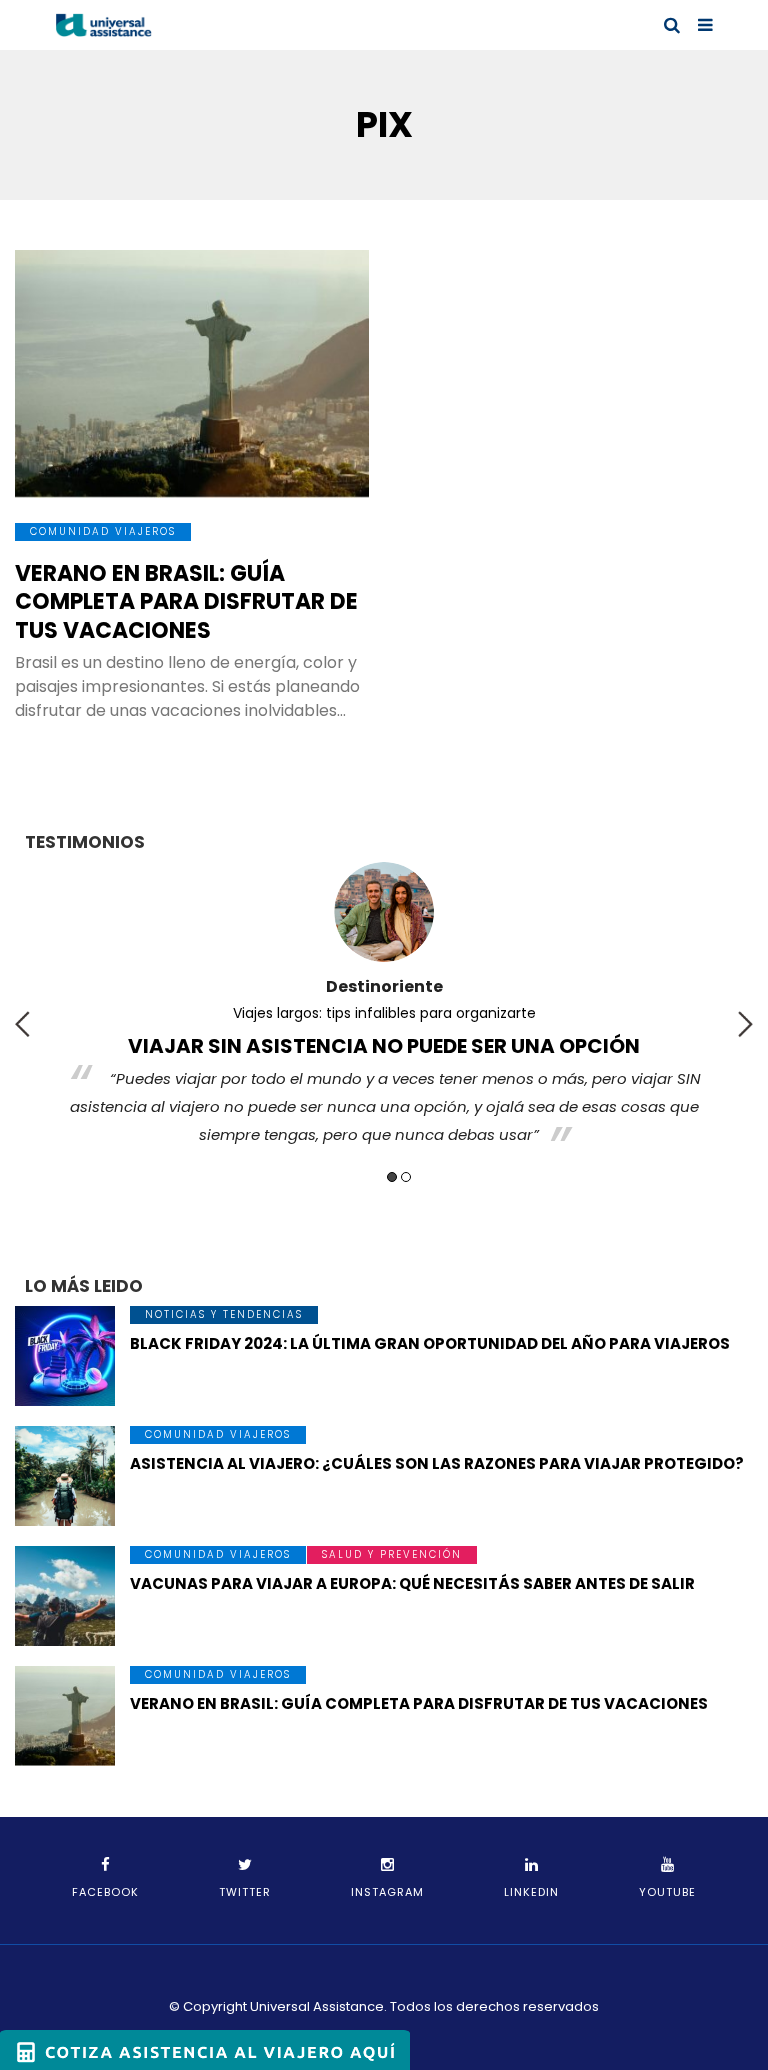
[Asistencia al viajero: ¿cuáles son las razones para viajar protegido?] (65, 1476)
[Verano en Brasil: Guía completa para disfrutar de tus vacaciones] (192, 374)
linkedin (531, 1892)
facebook (105, 1892)
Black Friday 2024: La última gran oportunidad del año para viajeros (430, 1343)
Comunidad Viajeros (103, 531)
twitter (245, 1892)
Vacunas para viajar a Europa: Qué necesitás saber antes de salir (412, 1583)
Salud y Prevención (392, 1554)
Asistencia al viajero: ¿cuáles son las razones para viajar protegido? (437, 1463)
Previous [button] (22, 1024)
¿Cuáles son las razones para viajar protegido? (384, 1013)
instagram (387, 1892)
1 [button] (392, 1177)
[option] (384, 1009)
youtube (667, 1892)
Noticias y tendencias (224, 1314)
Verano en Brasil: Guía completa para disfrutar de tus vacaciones (186, 602)
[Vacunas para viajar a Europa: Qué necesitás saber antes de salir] (65, 1596)
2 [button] (406, 1177)
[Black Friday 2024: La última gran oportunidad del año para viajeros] (65, 1356)
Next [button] (745, 1024)
